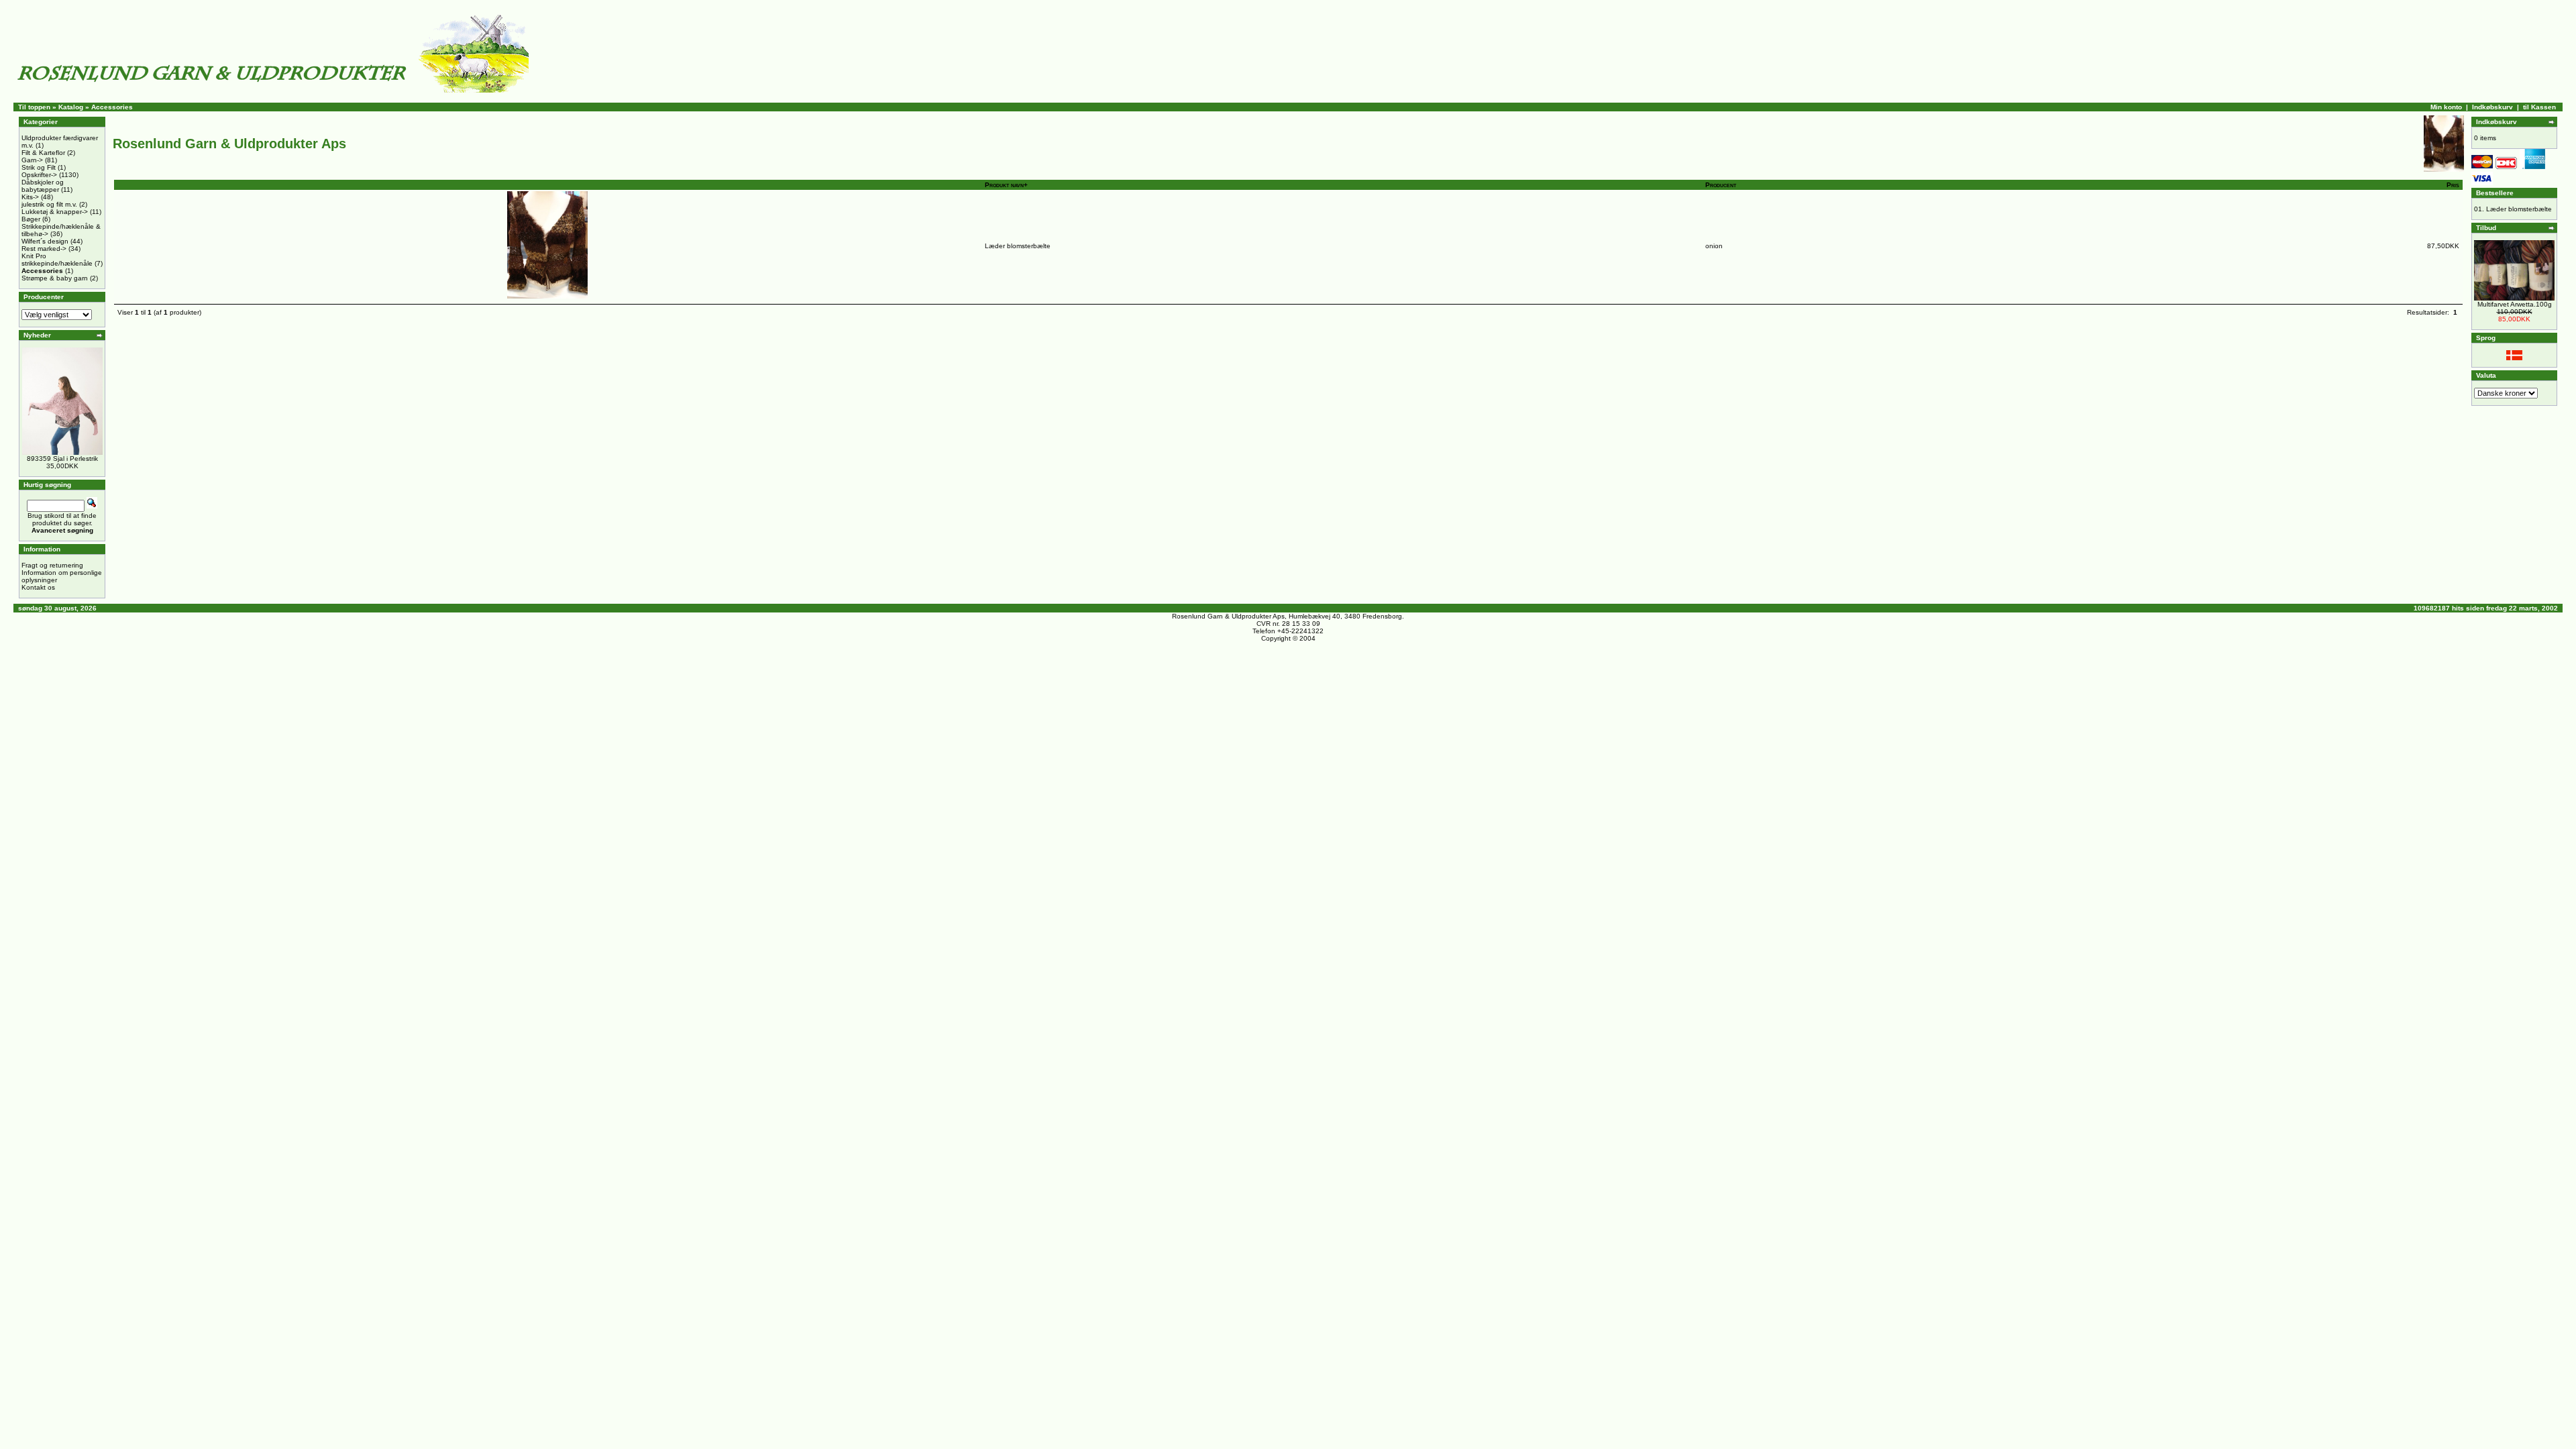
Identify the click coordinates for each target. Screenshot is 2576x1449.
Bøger (31, 219)
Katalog (71, 107)
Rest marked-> (44, 249)
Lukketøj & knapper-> (55, 212)
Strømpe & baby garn (55, 278)
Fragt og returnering (52, 565)
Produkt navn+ (1006, 185)
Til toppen (34, 107)
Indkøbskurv (2492, 107)
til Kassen (2539, 107)
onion (1714, 246)
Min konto (2446, 107)
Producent (1721, 185)
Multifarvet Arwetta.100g (2515, 304)
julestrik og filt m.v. (49, 204)
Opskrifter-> (39, 175)
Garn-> (32, 160)
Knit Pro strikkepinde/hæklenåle (57, 260)
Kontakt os (38, 587)
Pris (2453, 185)
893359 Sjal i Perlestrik (62, 459)
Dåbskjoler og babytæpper (43, 186)
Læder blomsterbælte (1018, 246)
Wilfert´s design (45, 241)
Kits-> (30, 197)
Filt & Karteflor (43, 153)
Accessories (112, 107)
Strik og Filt (39, 167)
